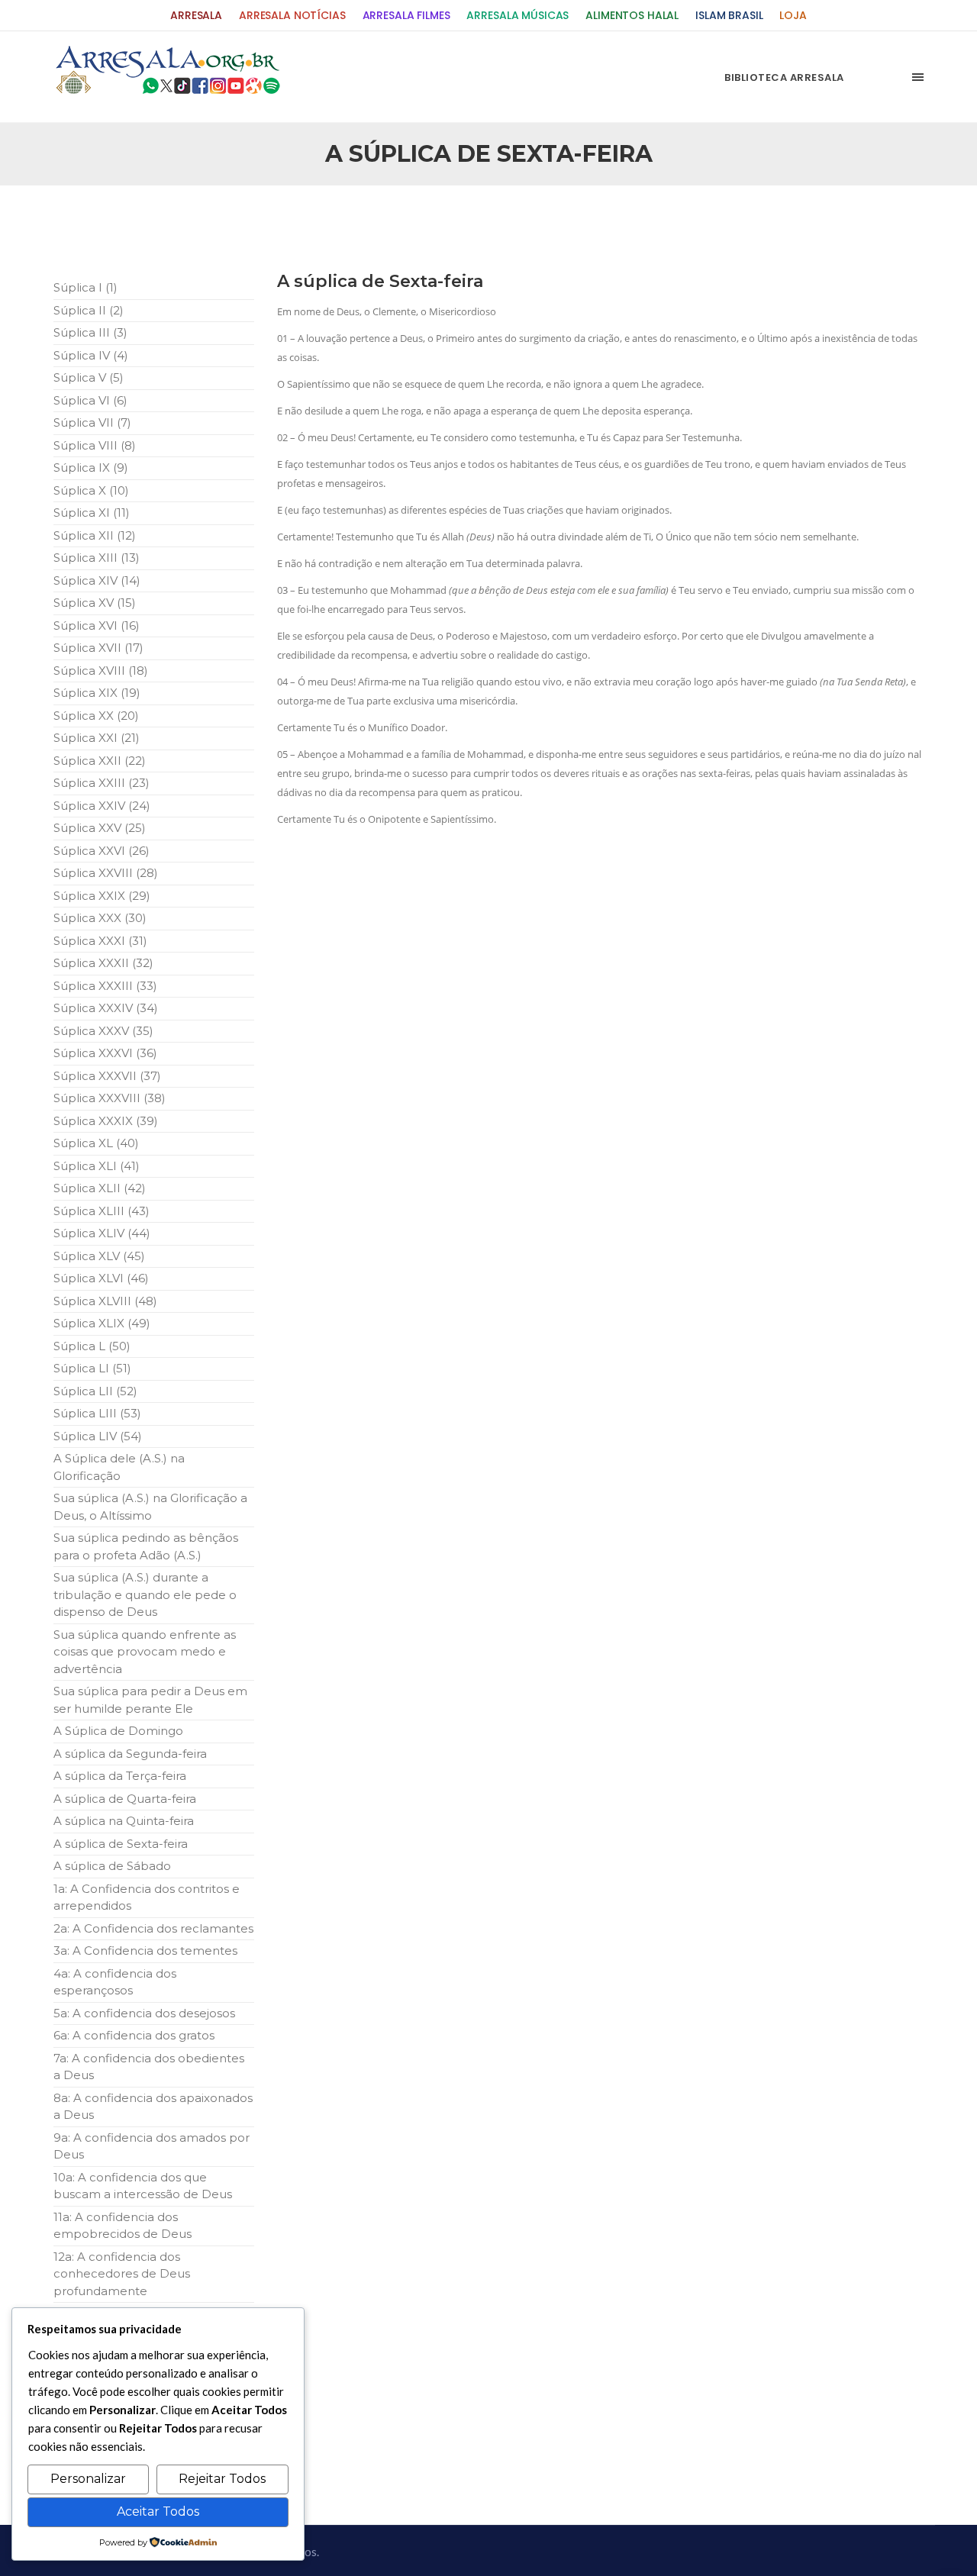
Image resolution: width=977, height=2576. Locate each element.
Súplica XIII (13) (97, 558)
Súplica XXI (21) (97, 738)
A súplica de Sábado (112, 1866)
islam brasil (729, 16)
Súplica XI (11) (92, 513)
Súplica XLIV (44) (102, 1233)
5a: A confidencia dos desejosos (144, 2013)
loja (793, 16)
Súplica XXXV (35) (103, 1031)
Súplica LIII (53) (97, 1413)
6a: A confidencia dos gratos (134, 2035)
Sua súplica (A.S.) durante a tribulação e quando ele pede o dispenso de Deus (145, 1594)
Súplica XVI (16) (97, 625)
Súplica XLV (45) (99, 1256)
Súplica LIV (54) (98, 1436)
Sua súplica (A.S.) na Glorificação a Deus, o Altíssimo (150, 1507)
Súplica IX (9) (91, 467)
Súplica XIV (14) (97, 580)
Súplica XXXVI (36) (105, 1053)
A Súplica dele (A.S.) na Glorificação (119, 1467)
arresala (196, 16)
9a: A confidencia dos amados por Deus (152, 2146)
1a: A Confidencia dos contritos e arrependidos (147, 1897)
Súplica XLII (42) (100, 1188)
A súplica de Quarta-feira (125, 1799)
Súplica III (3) (90, 332)
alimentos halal (632, 16)
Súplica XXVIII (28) (106, 873)
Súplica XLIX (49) (102, 1323)
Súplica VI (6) (90, 400)
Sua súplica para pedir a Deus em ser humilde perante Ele (150, 1700)
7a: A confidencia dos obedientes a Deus (149, 2067)
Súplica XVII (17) (98, 648)
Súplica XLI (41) (97, 1166)
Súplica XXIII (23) (102, 783)
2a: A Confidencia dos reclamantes (153, 1928)
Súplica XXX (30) (100, 918)
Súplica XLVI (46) (101, 1278)
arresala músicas (518, 16)
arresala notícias (292, 16)
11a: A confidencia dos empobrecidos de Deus (123, 2226)
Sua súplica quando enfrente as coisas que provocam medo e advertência (145, 1652)
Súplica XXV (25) (100, 828)
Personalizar (88, 2479)
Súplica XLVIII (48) (105, 1301)
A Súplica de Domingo (118, 1731)
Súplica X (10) (91, 490)
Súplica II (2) (89, 310)
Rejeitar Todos (222, 2479)
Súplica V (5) (89, 377)
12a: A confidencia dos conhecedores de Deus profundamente (122, 2274)
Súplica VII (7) (92, 422)
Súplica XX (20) (96, 716)
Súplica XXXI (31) (100, 941)
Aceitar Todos (158, 2512)
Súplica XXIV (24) (102, 806)
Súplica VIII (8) (95, 445)
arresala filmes (406, 16)
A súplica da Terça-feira (120, 1776)
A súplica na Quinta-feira (124, 1821)
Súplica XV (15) (95, 603)
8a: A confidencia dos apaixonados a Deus (153, 2107)
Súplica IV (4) (91, 355)
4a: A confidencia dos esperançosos (115, 1982)
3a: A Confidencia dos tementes (145, 1951)
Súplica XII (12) (95, 535)
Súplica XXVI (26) (102, 851)
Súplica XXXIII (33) (105, 986)
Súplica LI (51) (92, 1368)
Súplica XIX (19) (97, 693)
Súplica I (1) (85, 287)
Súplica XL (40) (96, 1143)
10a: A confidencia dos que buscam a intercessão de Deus (143, 2186)
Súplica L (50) (92, 1346)
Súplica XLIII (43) (102, 1211)
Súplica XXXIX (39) (106, 1121)
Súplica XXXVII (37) (107, 1076)
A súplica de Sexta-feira (121, 1844)
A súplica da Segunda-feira (130, 1754)
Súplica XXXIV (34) (106, 1008)
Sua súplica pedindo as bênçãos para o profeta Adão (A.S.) (146, 1546)
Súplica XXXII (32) (103, 963)
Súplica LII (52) (95, 1391)
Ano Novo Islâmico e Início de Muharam (640, 222)
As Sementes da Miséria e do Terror (200, 222)
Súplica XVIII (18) (101, 671)
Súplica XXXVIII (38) (110, 1098)
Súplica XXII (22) (100, 761)
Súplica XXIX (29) (102, 896)
